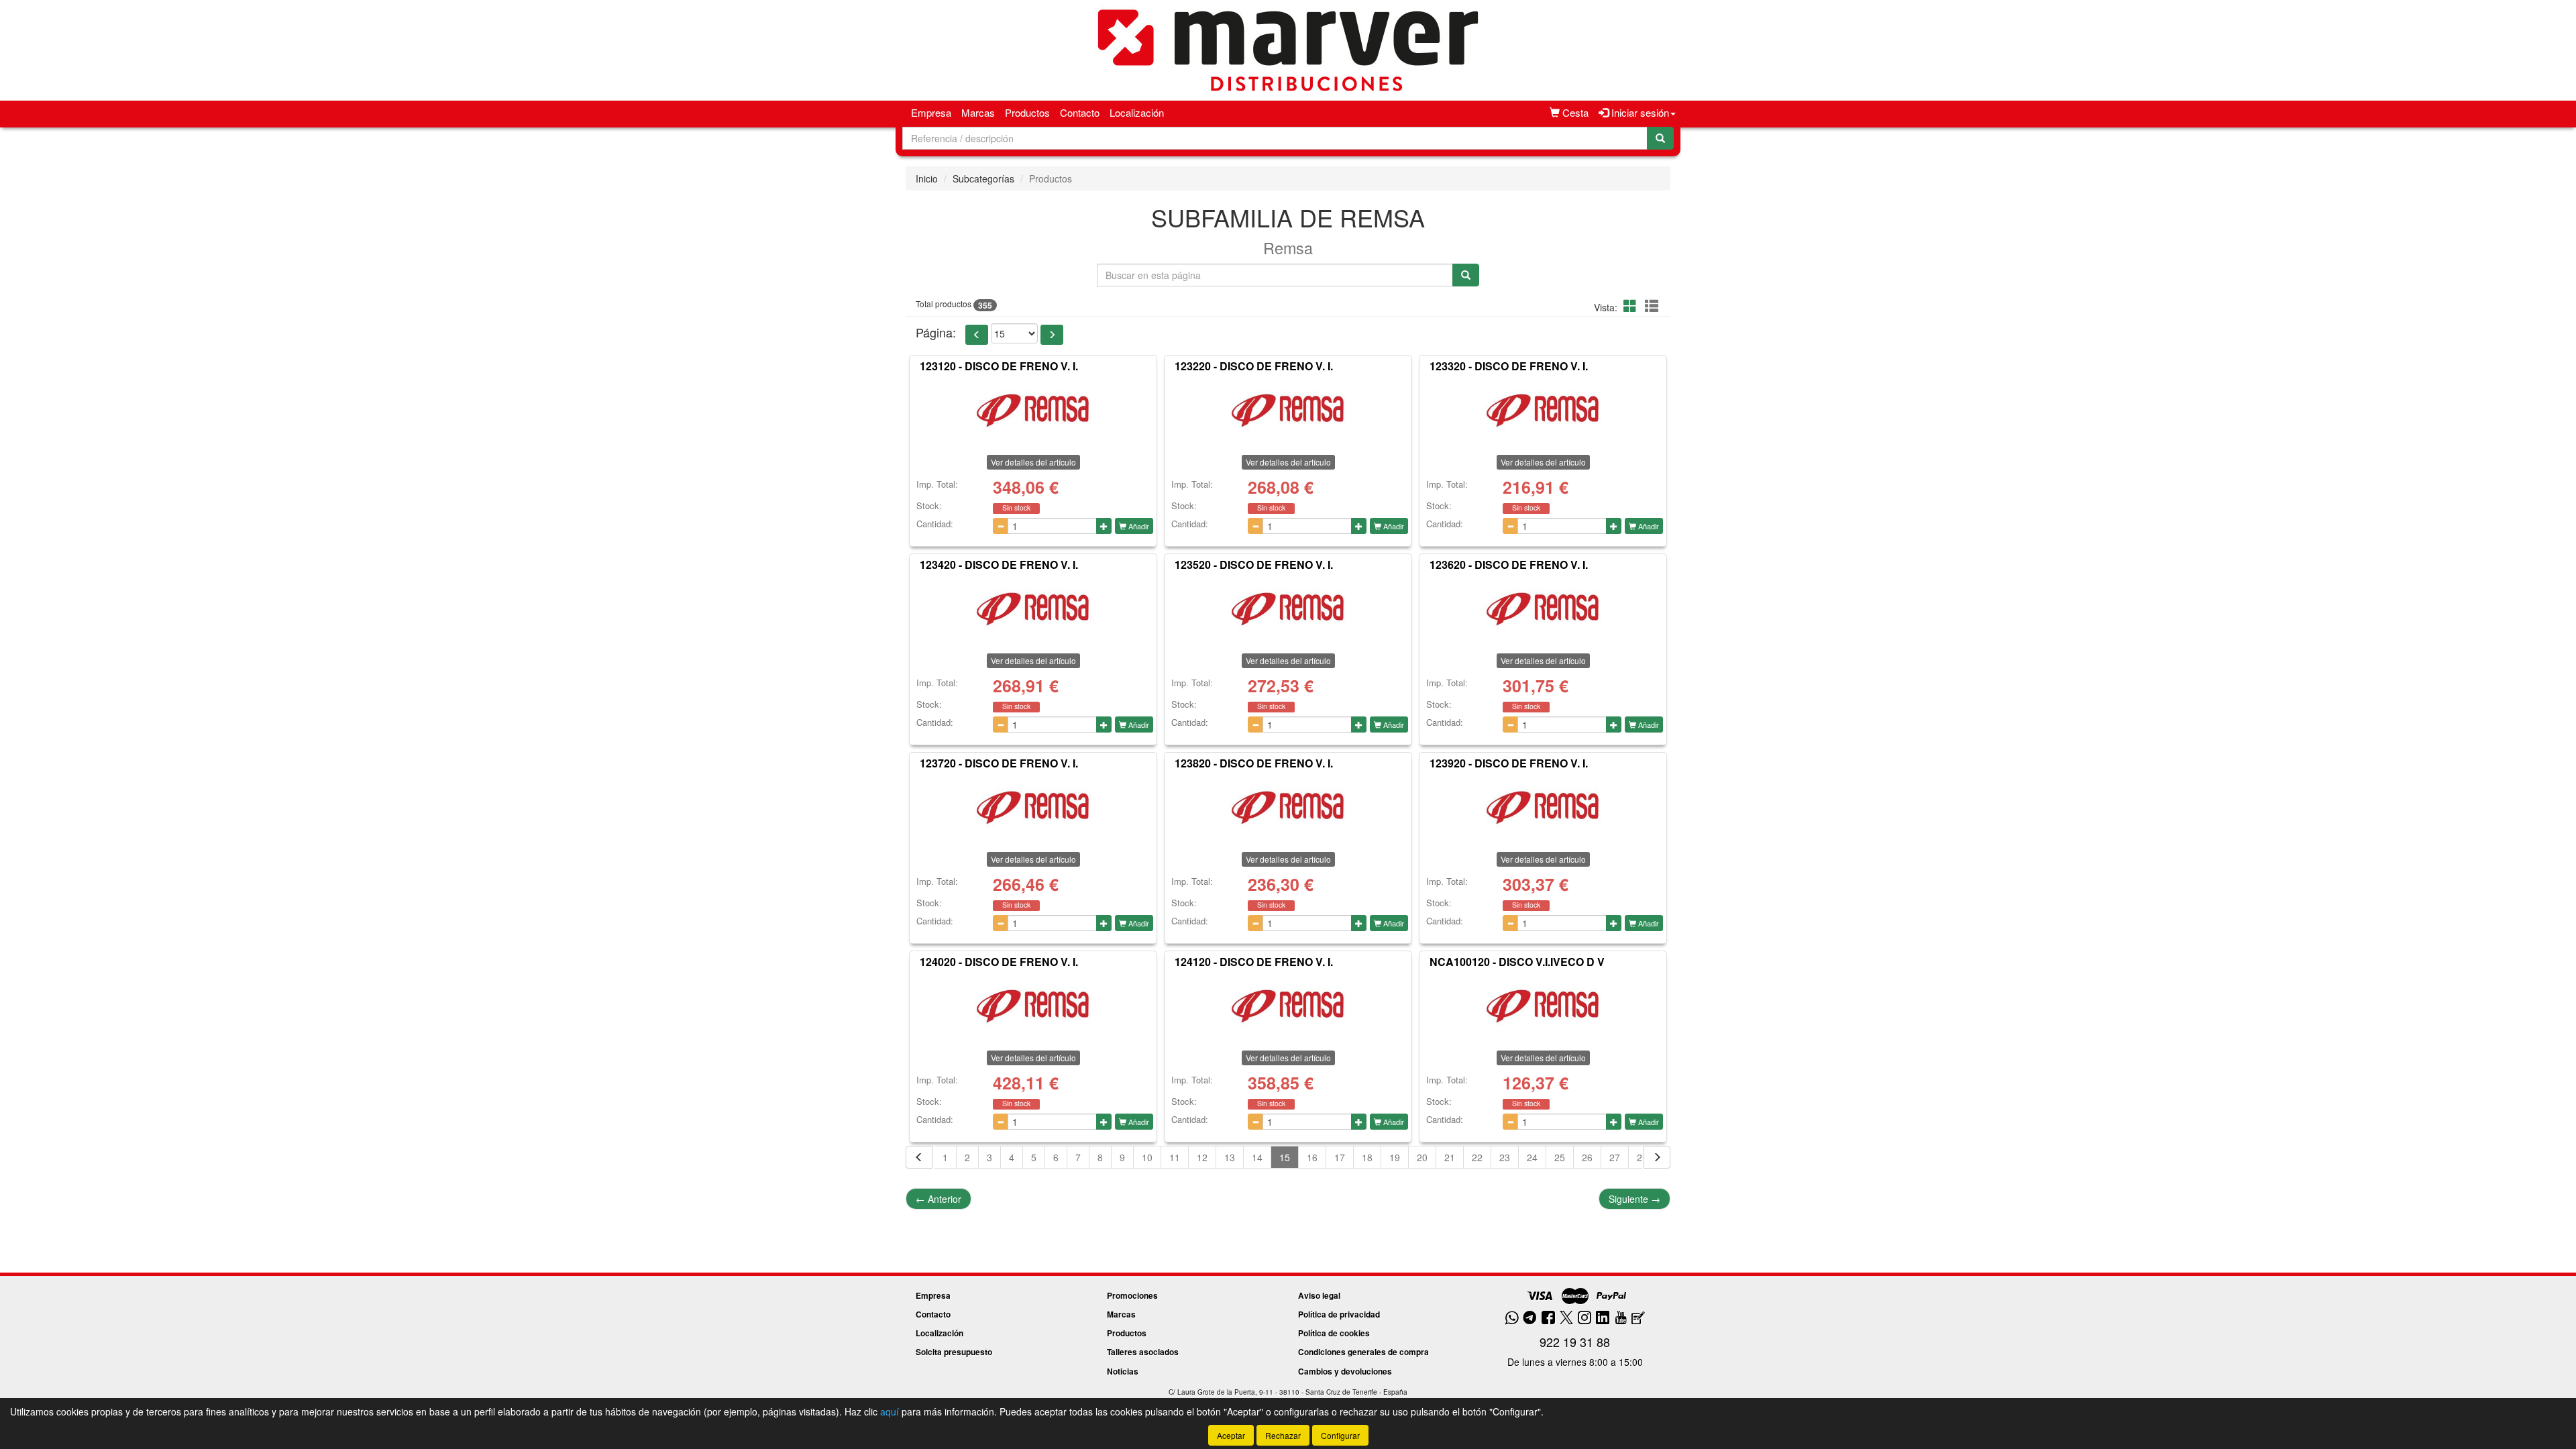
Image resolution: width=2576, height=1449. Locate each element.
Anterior (938, 1199)
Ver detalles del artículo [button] (1033, 462)
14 (1257, 1157)
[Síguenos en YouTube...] (1621, 1319)
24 (1532, 1157)
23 (1505, 1157)
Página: (936, 332)
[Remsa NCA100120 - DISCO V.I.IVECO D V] (1543, 1007)
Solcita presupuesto (954, 1352)
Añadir (1138, 526)
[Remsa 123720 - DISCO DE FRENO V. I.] (1033, 808)
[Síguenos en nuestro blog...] (1638, 1319)
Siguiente (1634, 1199)
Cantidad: (935, 524)
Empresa (931, 112)
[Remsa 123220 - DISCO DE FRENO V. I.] (1288, 411)
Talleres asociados (1143, 1352)
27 (1615, 1157)
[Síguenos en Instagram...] (1585, 1319)
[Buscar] (1660, 138)
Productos (1027, 112)
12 (1202, 1157)
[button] (1632, 306)
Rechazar (1283, 1435)
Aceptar (1231, 1435)
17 (1340, 1157)
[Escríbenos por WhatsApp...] (1512, 1319)
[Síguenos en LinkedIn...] (1603, 1319)
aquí (890, 1411)
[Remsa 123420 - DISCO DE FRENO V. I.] (1033, 610)
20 (1422, 1157)
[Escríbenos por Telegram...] (1530, 1319)
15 (1285, 1157)
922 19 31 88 (1575, 1342)
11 (1175, 1157)
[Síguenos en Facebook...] (1548, 1319)
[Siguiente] (1657, 1157)
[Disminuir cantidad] (1001, 526)
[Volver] (919, 1157)
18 (1367, 1157)
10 (1147, 1157)
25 (1560, 1157)
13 (1230, 1157)
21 (1450, 1157)
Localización (1137, 112)
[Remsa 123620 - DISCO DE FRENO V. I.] (1543, 610)
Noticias (1123, 1371)
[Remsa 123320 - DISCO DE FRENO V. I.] (1543, 411)
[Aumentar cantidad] (1104, 526)
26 (1587, 1157)
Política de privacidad (1339, 1314)
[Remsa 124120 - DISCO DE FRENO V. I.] (1288, 1007)
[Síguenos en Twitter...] (1566, 1319)
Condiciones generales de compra (1363, 1352)
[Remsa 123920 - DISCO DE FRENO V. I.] (1543, 808)
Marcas (978, 112)
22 (1477, 1157)
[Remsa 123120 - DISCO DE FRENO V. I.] (1033, 411)
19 (1395, 1157)
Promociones (1132, 1295)
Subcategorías (983, 178)
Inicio (927, 178)
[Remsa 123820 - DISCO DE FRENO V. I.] (1288, 808)
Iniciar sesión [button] (1639, 112)
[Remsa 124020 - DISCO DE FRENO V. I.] (1033, 1007)
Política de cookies (1334, 1333)
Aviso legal (1319, 1295)
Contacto (1080, 112)
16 (1312, 1157)
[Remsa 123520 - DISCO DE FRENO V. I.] (1288, 610)
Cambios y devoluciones (1345, 1371)
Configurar (1340, 1435)
